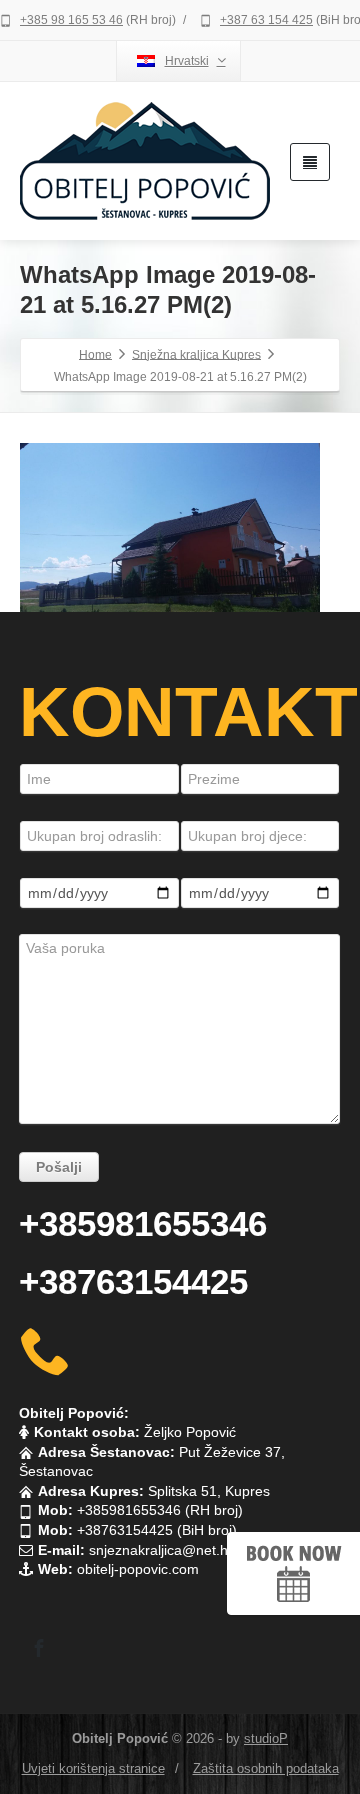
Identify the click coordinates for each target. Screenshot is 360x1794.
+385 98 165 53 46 (71, 20)
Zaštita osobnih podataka (266, 1768)
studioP (266, 1738)
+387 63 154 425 (266, 20)
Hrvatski (187, 61)
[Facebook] (39, 1648)
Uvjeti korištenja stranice (93, 1768)
